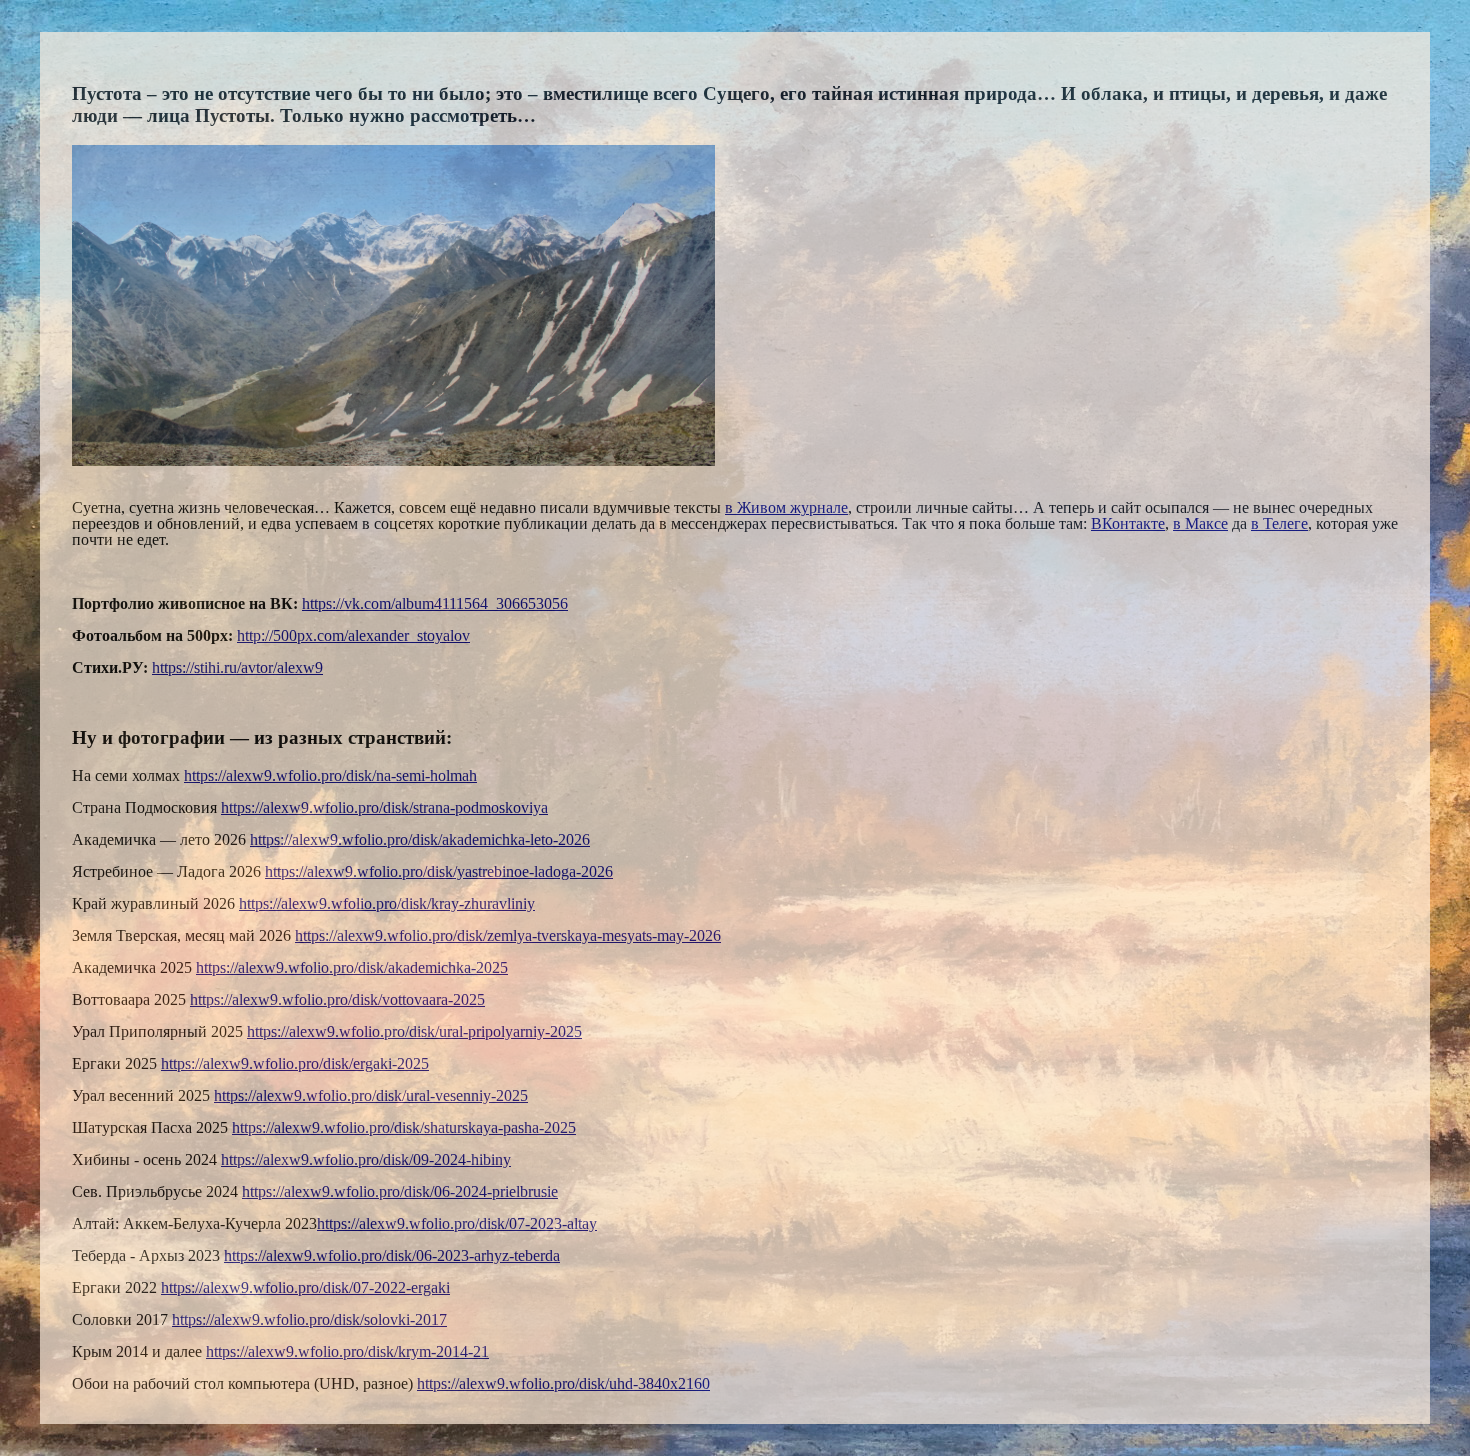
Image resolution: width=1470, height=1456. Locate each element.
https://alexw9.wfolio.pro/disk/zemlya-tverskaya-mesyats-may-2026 (508, 935)
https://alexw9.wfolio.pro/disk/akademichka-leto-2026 (420, 839)
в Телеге (1279, 523)
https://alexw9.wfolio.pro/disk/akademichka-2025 (352, 967)
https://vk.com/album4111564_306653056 (435, 603)
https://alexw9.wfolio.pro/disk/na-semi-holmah (330, 775)
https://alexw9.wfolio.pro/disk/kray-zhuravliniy (387, 903)
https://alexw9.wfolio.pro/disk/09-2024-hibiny (366, 1159)
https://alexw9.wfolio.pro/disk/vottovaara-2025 (337, 999)
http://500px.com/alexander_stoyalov (353, 635)
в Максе (1200, 523)
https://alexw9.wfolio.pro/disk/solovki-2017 (309, 1319)
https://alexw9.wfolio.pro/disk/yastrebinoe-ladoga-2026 (439, 871)
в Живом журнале (786, 507)
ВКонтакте (1128, 523)
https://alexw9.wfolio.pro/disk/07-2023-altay (457, 1223)
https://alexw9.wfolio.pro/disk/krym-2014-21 (347, 1351)
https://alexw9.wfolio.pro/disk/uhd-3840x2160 (563, 1383)
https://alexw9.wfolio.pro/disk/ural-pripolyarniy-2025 (414, 1031)
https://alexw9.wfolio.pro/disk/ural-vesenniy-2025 (371, 1095)
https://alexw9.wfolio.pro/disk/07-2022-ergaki (305, 1287)
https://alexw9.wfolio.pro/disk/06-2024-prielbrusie (400, 1191)
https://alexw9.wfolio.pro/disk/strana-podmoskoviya (384, 807)
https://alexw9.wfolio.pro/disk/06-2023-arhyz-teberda (392, 1255)
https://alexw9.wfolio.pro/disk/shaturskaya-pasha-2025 (404, 1127)
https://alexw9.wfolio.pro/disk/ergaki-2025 (295, 1063)
